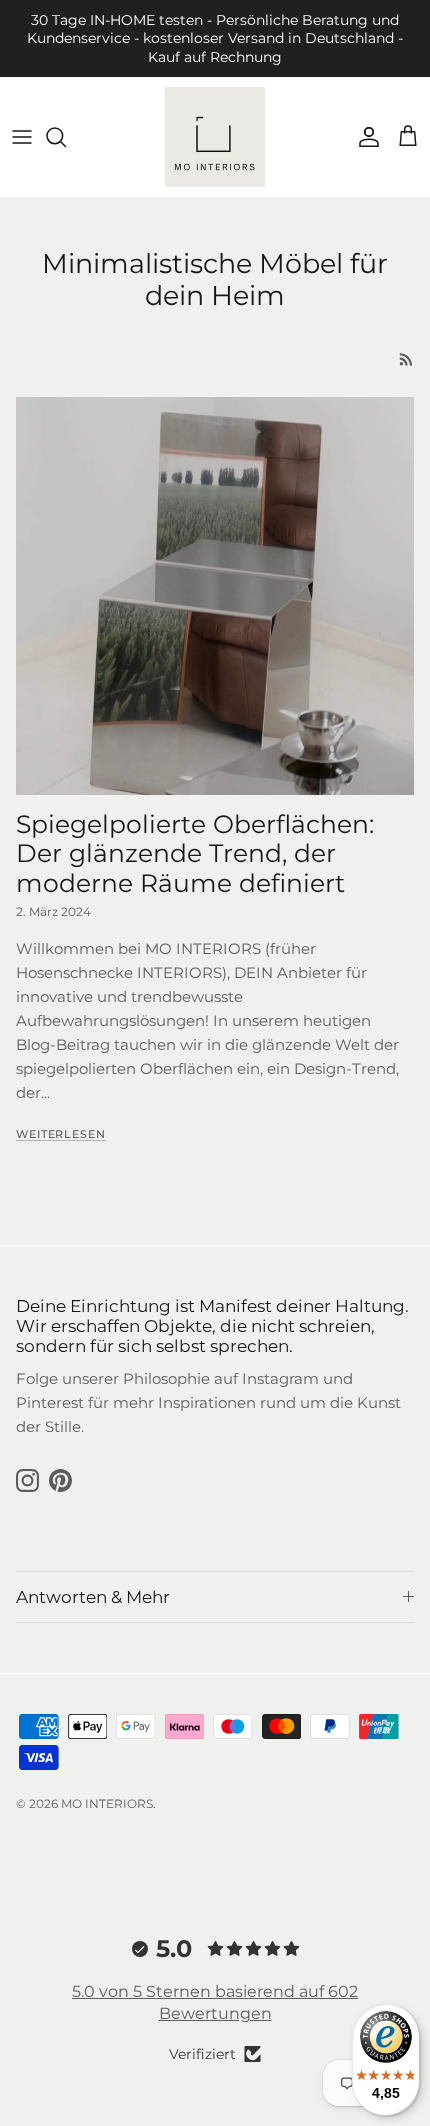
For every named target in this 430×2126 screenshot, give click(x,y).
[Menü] (22, 137)
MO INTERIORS (107, 1803)
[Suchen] (66, 137)
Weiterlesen (61, 1134)
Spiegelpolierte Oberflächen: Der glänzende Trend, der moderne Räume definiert (195, 853)
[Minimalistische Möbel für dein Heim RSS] (406, 359)
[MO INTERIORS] (215, 137)
